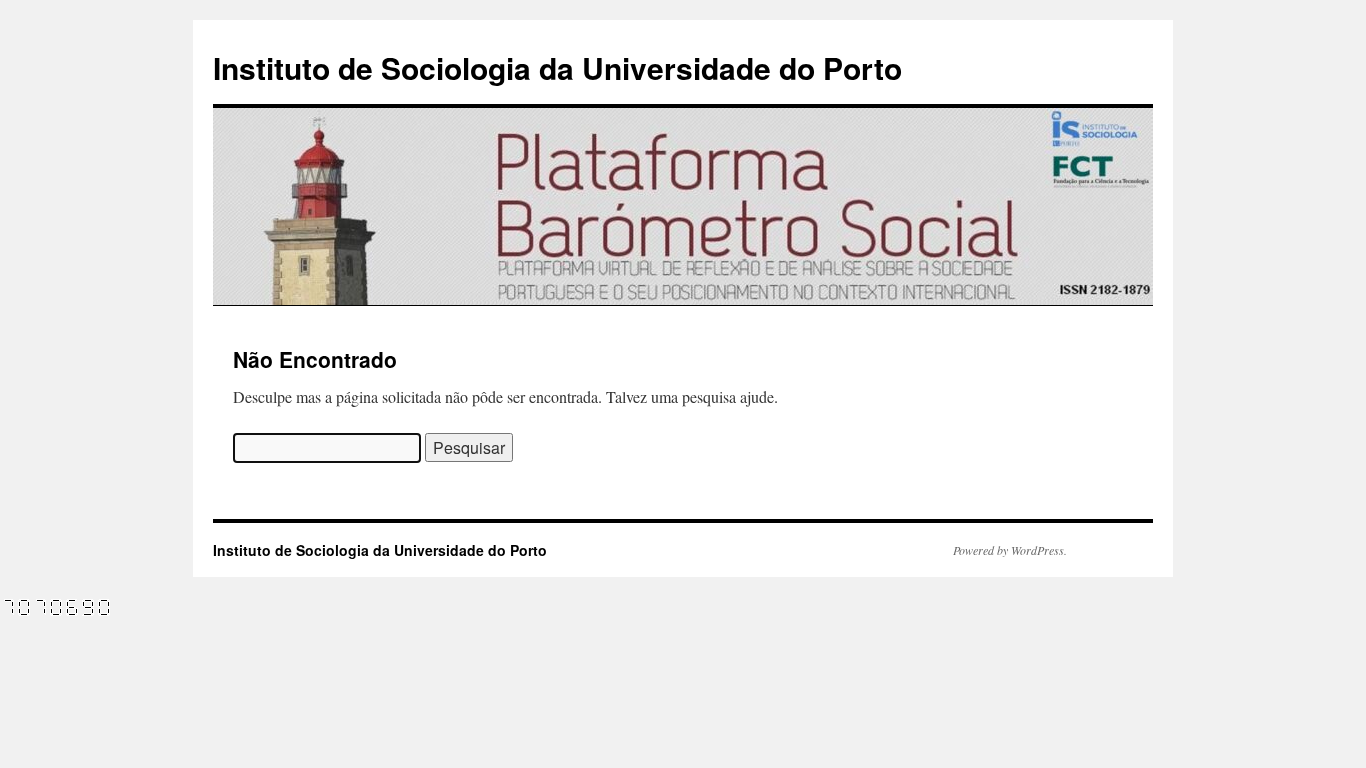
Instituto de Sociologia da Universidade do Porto (557, 67)
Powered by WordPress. (1010, 550)
